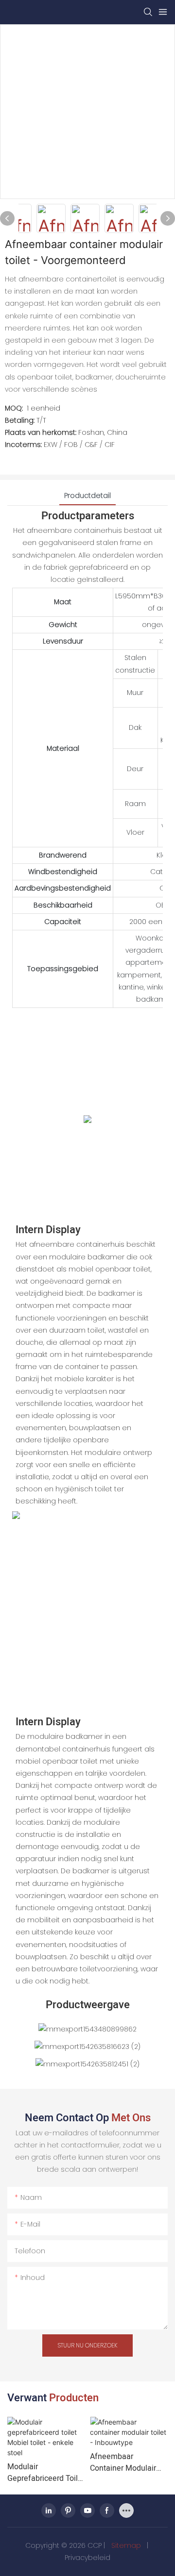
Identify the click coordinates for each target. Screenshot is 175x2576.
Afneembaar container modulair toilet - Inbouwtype (123, 2462)
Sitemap (126, 2545)
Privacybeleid (87, 2558)
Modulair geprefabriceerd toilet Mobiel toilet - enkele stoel (46, 2473)
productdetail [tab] (87, 495)
